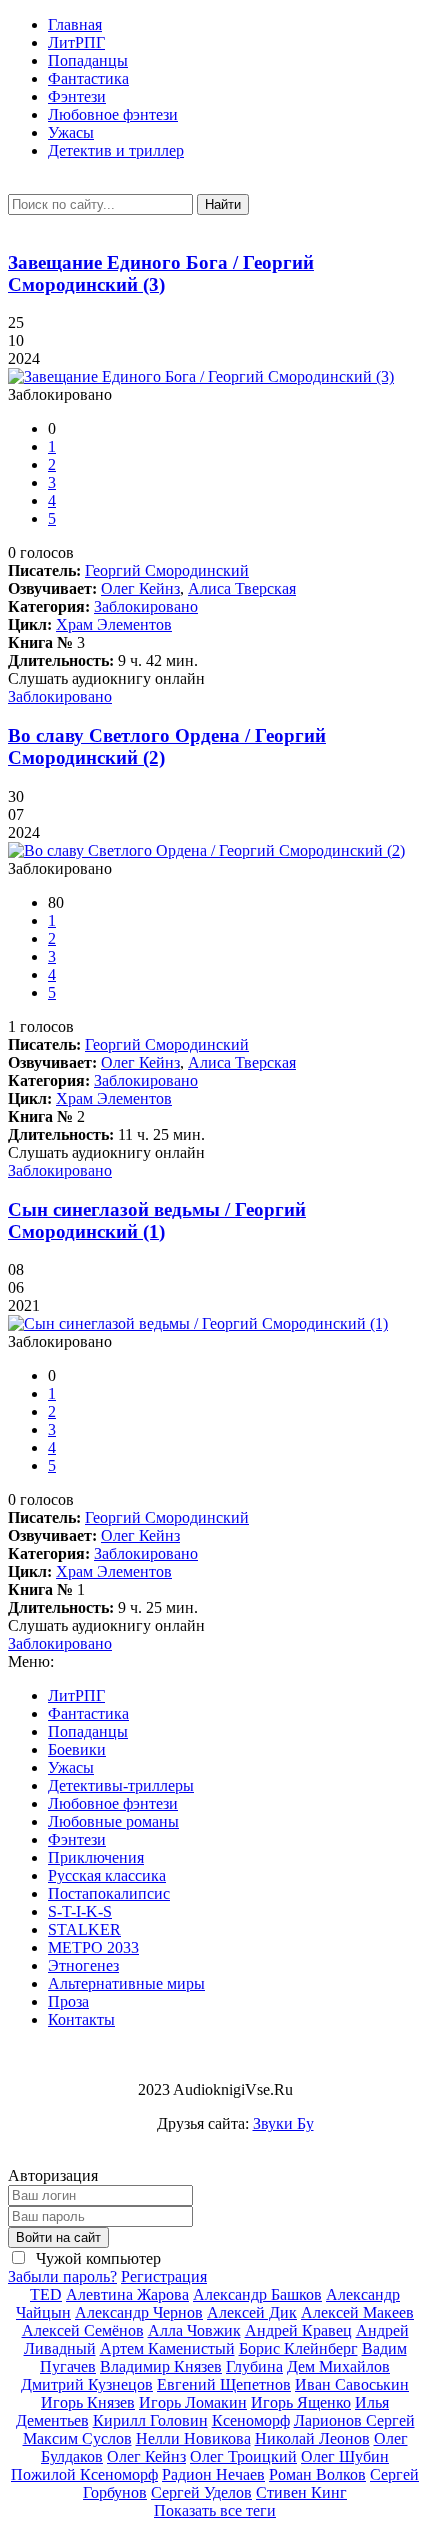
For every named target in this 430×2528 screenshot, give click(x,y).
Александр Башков (257, 2294)
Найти (223, 204)
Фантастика (88, 78)
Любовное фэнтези (113, 114)
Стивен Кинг (301, 2492)
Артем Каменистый (167, 2348)
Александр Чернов (139, 2312)
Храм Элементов (114, 624)
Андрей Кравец (298, 2330)
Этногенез (83, 1965)
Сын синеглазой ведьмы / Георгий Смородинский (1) (157, 1220)
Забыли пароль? (62, 2276)
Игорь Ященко (301, 2402)
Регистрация (164, 2276)
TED (46, 2294)
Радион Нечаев (213, 2474)
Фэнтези (77, 96)
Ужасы (71, 132)
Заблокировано (146, 606)
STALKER (84, 1929)
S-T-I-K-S (80, 1911)
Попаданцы (88, 60)
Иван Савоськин (352, 2384)
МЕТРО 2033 (93, 1947)
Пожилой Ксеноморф (84, 2474)
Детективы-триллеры (121, 1785)
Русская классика (107, 1875)
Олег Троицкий (243, 2456)
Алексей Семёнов (83, 2330)
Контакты (81, 2019)
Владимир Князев (161, 2366)
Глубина (254, 2366)
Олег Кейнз (140, 588)
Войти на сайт (58, 2237)
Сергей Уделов (201, 2492)
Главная (75, 24)
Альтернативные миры (126, 1983)
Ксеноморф (251, 2420)
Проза (68, 2001)
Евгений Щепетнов (224, 2384)
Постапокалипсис (109, 1893)
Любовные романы (113, 1821)
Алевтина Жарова (127, 2294)
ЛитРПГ (76, 42)
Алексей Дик (252, 2312)
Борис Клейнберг (298, 2348)
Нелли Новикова (193, 2438)
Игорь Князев (88, 2402)
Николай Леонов (312, 2438)
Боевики (77, 1749)
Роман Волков (317, 2474)
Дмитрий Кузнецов (87, 2384)
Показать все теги (215, 2510)
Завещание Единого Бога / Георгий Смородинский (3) (161, 273)
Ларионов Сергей (354, 2420)
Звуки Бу (283, 2123)
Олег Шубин (345, 2456)
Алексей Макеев (357, 2312)
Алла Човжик (194, 2330)
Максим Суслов (77, 2438)
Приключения (96, 1857)
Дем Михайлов (338, 2366)
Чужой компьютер (96, 2258)
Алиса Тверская (242, 588)
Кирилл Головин (150, 2420)
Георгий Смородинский (167, 570)
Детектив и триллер (116, 150)
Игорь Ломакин (193, 2402)
